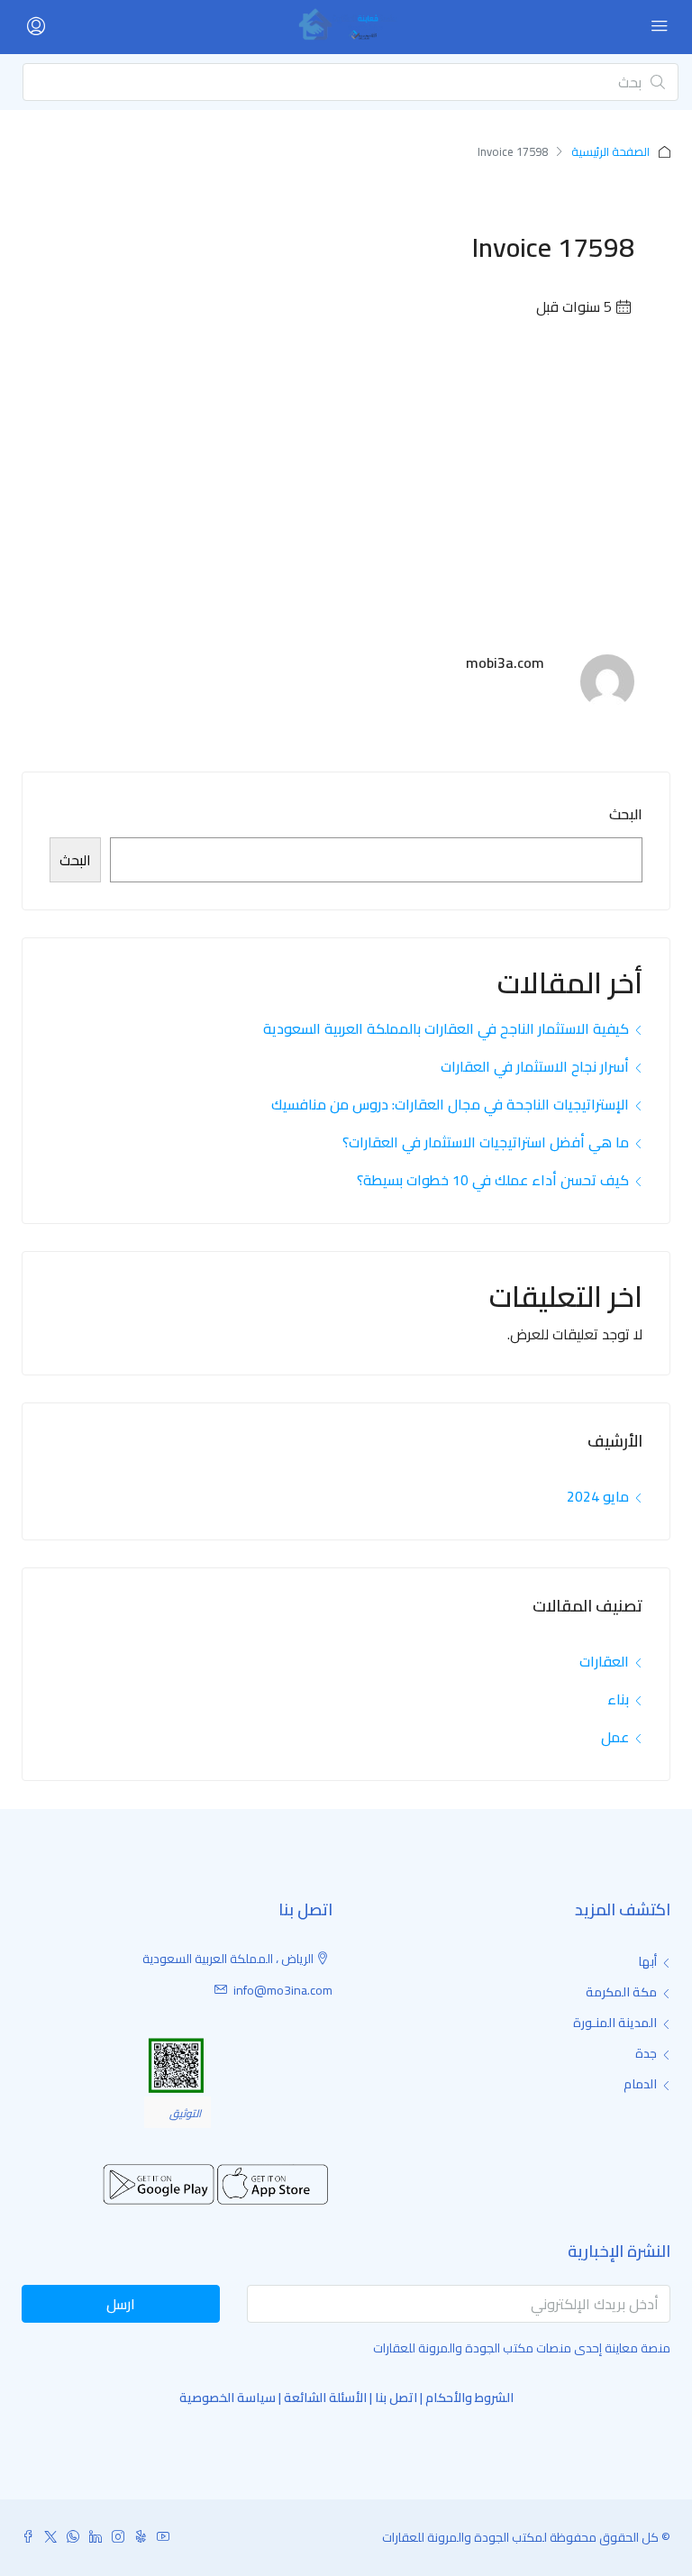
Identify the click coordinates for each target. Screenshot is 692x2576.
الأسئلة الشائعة (325, 2398)
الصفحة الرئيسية (610, 151)
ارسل (121, 2304)
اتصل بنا (396, 2398)
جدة (646, 2053)
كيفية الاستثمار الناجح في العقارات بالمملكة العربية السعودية (446, 1028)
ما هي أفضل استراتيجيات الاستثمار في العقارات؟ (486, 1142)
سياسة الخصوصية (228, 2398)
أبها (647, 1961)
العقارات (604, 1661)
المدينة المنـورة (615, 2023)
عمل (615, 1737)
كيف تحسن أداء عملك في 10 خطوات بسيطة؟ (493, 1180)
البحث (626, 814)
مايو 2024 (598, 1496)
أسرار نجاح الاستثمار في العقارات (535, 1066)
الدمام (640, 2084)
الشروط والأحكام (469, 2398)
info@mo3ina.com (283, 1990)
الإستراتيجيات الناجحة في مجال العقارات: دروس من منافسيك (450, 1104)
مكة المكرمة (621, 1992)
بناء (618, 1699)
